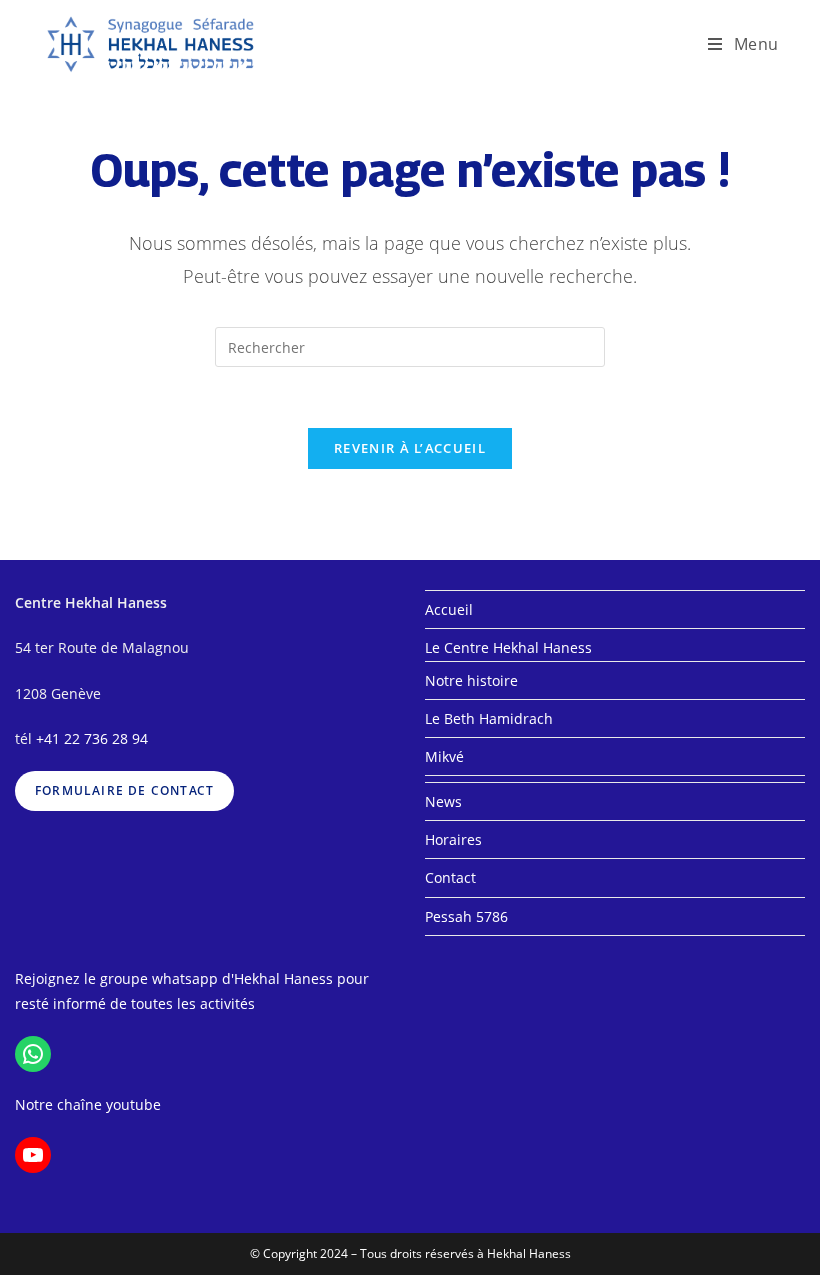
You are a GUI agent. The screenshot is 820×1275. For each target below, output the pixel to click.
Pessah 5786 (466, 916)
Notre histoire (471, 680)
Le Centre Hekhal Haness (508, 647)
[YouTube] (33, 1155)
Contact (450, 877)
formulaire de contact (124, 790)
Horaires (453, 839)
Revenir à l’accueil (410, 448)
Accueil (449, 609)
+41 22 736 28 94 (92, 738)
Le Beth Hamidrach (489, 718)
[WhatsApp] (33, 1054)
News (443, 801)
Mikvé (444, 756)
